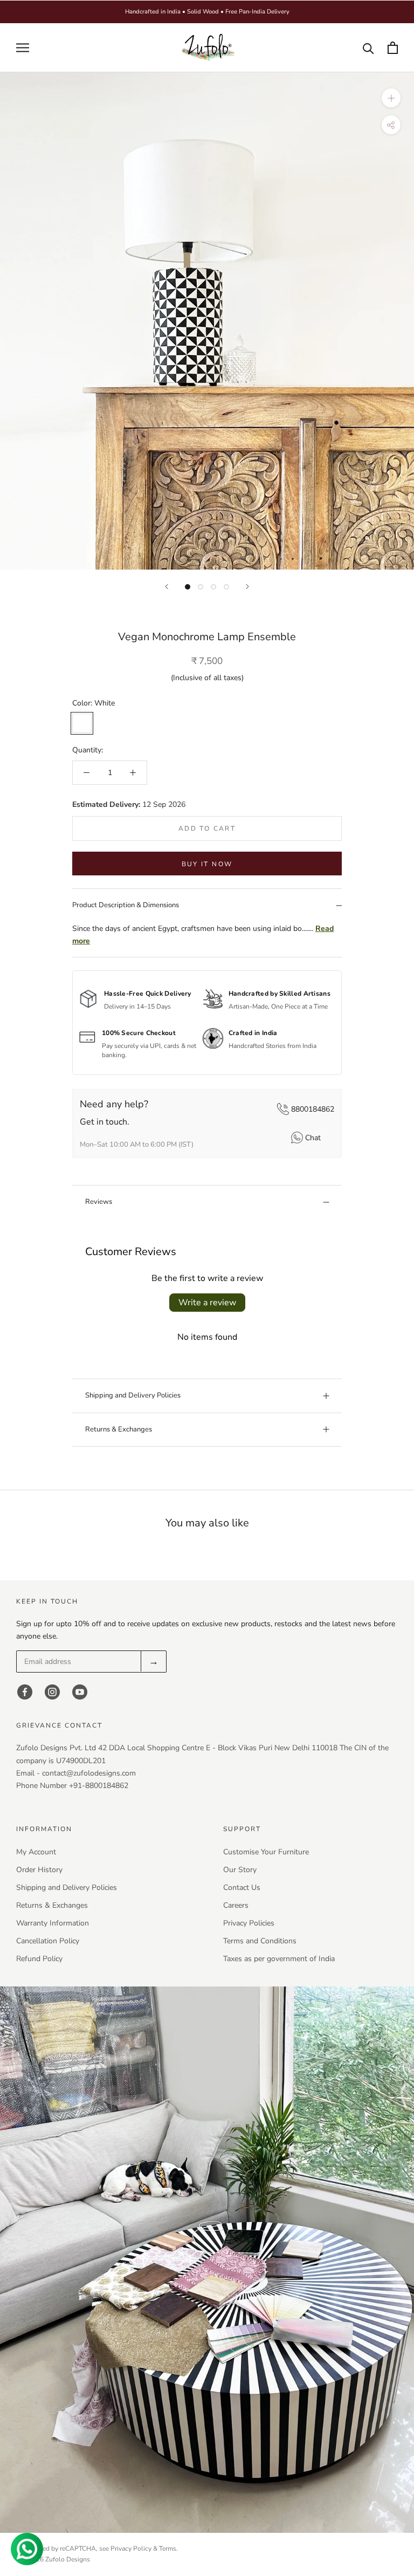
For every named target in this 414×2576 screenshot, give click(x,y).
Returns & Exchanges (119, 1429)
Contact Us (242, 1888)
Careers (236, 1905)
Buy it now (207, 864)
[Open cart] (393, 48)
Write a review (207, 1303)
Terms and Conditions (260, 1941)
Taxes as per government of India (279, 1959)
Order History (39, 1870)
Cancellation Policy (48, 1941)
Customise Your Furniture (266, 1852)
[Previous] (167, 587)
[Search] (368, 48)
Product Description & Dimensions (126, 905)
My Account (36, 1852)
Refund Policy (39, 1959)
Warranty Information (53, 1923)
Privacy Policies (249, 1923)
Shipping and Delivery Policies (133, 1395)
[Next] (247, 587)
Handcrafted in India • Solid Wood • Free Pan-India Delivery (207, 12)
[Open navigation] (23, 48)
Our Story (240, 1870)
